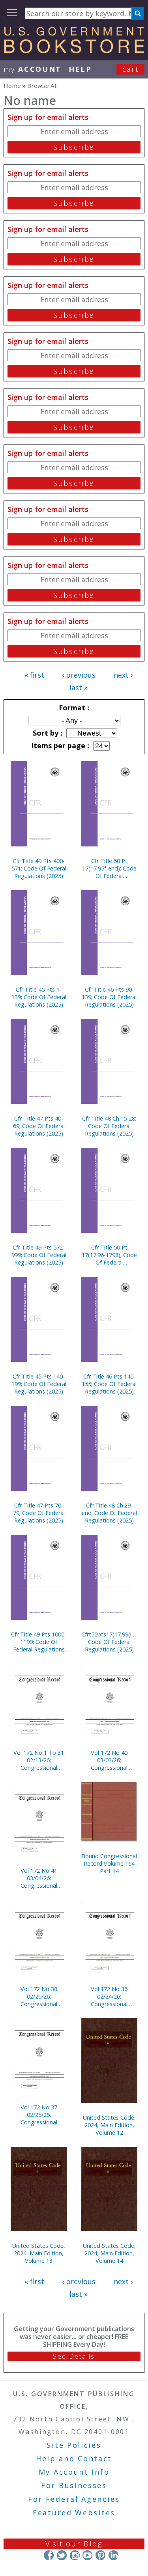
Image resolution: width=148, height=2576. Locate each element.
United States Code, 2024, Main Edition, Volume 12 (109, 2125)
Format (73, 708)
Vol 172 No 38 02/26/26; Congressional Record (39, 1996)
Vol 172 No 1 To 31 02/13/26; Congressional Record (39, 1760)
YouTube (87, 2555)
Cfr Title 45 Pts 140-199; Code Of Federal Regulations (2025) (39, 1384)
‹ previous (79, 675)
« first (34, 675)
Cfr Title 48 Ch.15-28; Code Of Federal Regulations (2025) (109, 1126)
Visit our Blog (74, 2544)
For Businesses (74, 2485)
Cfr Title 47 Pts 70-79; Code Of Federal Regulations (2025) (39, 1513)
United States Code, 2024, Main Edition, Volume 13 (39, 2253)
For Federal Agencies (74, 2499)
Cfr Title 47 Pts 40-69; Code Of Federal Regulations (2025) (39, 1126)
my (33, 69)
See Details (74, 2356)
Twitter (62, 2555)
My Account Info (74, 2472)
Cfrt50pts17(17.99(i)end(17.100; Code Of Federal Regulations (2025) (110, 1642)
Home (12, 86)
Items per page (59, 745)
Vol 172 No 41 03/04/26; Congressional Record (39, 1878)
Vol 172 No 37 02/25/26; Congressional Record (39, 2115)
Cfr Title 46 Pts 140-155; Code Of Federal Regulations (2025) (109, 1384)
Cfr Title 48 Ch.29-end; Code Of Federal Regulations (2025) (109, 1513)
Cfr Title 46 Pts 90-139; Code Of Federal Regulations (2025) (109, 997)
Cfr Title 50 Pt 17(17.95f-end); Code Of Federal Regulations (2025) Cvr (109, 868)
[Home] (74, 50)
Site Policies (74, 2445)
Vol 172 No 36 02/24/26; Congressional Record (109, 1996)
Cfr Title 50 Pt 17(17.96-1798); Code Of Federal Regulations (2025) (109, 1255)
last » (79, 687)
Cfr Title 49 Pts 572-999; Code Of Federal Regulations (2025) (39, 1255)
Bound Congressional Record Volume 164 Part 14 (109, 1863)
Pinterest (100, 2555)
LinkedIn (113, 2555)
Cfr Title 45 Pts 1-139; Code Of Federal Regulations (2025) (39, 997)
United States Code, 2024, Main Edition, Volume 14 (109, 2253)
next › (123, 675)
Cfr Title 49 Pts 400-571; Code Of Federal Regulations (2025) (39, 868)
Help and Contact (74, 2458)
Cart (131, 69)
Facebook (49, 2555)
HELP (80, 69)
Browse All (42, 86)
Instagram (74, 2555)
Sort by (47, 733)
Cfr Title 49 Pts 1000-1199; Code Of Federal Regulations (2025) (39, 1642)
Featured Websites (74, 2512)
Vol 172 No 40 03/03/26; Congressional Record (109, 1760)
